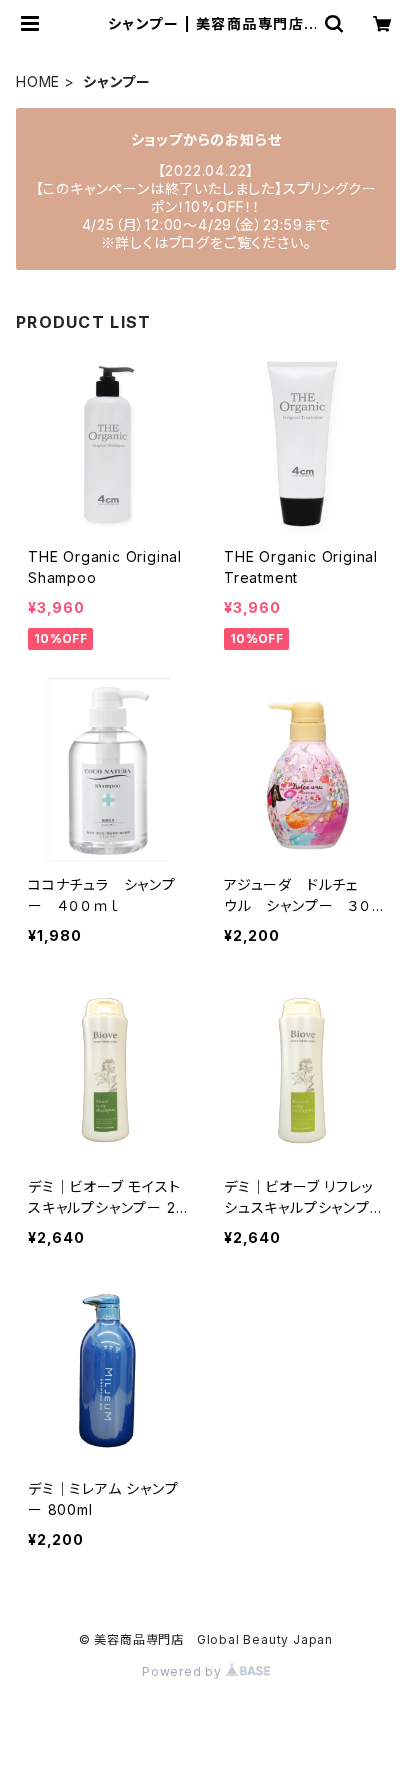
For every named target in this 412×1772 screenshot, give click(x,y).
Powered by (184, 1671)
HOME (38, 81)
